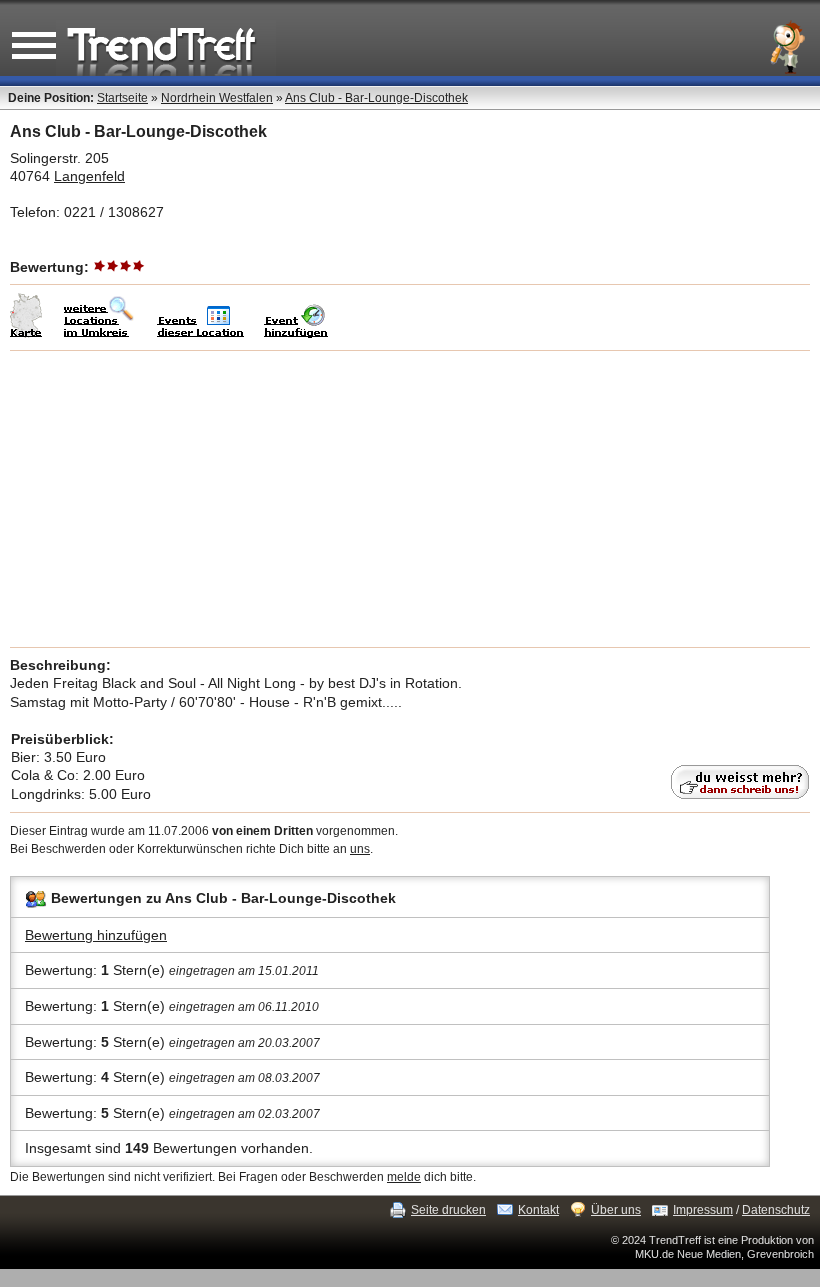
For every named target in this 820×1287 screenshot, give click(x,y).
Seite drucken (448, 1210)
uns (360, 849)
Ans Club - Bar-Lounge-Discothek (376, 98)
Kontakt (538, 1210)
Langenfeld (89, 176)
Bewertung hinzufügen (96, 935)
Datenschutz (776, 1210)
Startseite (122, 98)
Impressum (703, 1210)
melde (404, 1177)
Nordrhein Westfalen (217, 98)
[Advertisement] (410, 499)
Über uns (616, 1210)
